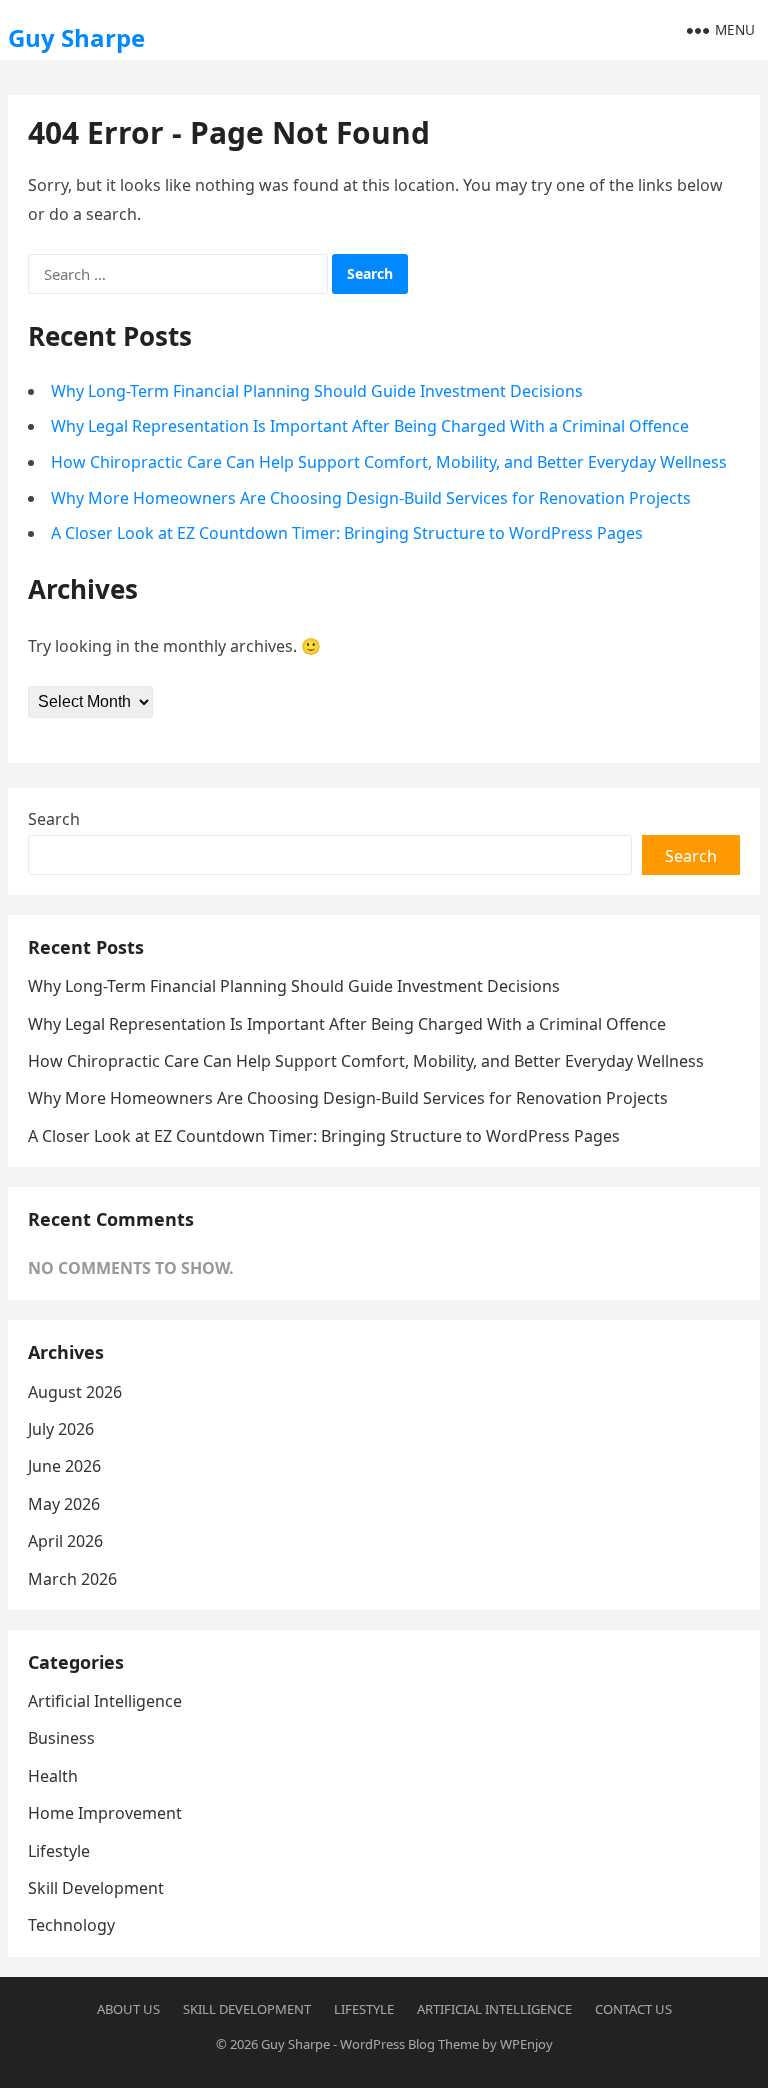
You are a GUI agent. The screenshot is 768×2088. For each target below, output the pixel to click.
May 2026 (64, 1504)
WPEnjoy (526, 2044)
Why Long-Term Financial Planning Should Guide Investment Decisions (317, 391)
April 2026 (65, 1541)
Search (54, 819)
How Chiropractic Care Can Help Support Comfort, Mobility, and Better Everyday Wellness (389, 462)
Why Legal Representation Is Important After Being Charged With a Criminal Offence (370, 426)
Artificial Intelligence (105, 1701)
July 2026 (61, 1429)
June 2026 (64, 1466)
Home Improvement (105, 1813)
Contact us (633, 2009)
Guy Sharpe (76, 37)
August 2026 (75, 1392)
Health (53, 1776)
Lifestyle (59, 1851)
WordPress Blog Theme (409, 2044)
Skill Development (96, 1888)
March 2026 (72, 1579)
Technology (71, 1925)
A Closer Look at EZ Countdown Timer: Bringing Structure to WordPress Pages (347, 533)
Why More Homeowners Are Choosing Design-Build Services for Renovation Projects (371, 498)
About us (128, 2009)
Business (61, 1738)
